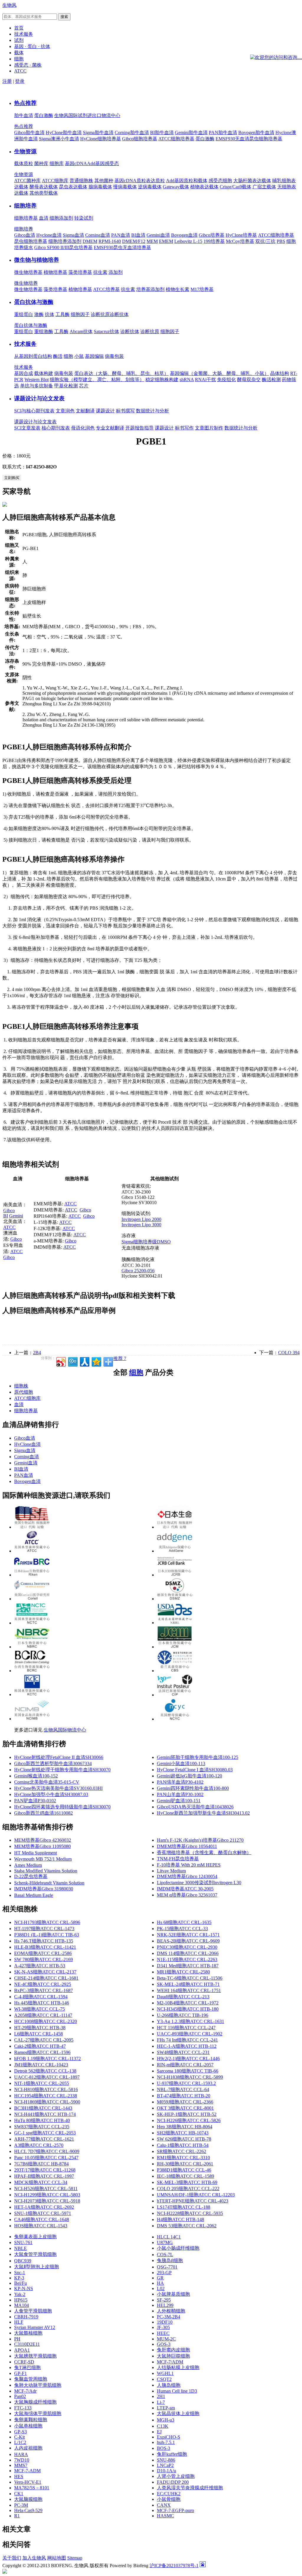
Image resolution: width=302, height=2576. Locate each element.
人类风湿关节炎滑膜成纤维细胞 (190, 2488)
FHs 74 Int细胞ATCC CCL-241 (187, 2040)
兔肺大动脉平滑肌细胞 (38, 2385)
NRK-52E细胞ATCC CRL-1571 (188, 1935)
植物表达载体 (204, 187)
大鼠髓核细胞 (28, 2333)
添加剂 (116, 272)
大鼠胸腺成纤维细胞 (35, 2402)
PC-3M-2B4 (169, 2317)
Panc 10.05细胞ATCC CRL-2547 (46, 2158)
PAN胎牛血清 (223, 132)
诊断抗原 (100, 314)
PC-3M (21, 2505)
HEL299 (165, 2305)
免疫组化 (226, 380)
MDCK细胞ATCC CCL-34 (41, 2182)
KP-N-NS (24, 2288)
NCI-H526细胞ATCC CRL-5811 (46, 2189)
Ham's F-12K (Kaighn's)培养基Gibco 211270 (200, 1840)
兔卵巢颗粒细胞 (31, 2420)
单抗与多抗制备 (37, 386)
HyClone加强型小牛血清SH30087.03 (51, 1794)
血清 (44, 218)
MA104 (22, 2305)
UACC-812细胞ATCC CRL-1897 (47, 2077)
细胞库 (57, 163)
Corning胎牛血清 (132, 132)
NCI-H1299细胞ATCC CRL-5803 (47, 2195)
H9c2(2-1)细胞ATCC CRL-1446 (188, 2059)
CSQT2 (164, 2379)
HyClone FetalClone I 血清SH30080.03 (195, 1770)
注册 (7, 81)
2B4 (37, 1353)
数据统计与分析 (152, 411)
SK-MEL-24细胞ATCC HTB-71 (188, 1984)
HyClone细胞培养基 (101, 139)
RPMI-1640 (110, 241)
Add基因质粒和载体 (187, 181)
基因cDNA (76, 163)
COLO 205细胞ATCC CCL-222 (188, 2189)
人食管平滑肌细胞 (33, 2311)
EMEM (166, 241)
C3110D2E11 (27, 2344)
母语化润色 (83, 428)
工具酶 (63, 314)
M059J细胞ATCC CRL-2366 (185, 2102)
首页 (19, 28)
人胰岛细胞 (169, 2385)
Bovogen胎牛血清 (256, 132)
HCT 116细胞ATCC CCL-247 (186, 2028)
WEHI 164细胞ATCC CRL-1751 (189, 1990)
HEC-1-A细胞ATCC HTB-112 (187, 2046)
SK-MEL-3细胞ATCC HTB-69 (187, 2182)
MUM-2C (166, 2339)
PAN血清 (121, 235)
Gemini (16, 1216)
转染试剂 (84, 218)
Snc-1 (20, 2273)
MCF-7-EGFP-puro (175, 2510)
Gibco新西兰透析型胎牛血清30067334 (53, 1763)
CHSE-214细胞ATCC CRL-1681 (46, 1978)
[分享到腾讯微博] (72, 1361)
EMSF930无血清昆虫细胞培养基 (249, 139)
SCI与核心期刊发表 (34, 411)
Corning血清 (98, 235)
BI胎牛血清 (162, 132)
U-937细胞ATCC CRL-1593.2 (186, 2083)
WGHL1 (165, 2373)
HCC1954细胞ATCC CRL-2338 (46, 2096)
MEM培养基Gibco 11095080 (42, 1846)
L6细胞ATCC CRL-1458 (38, 2034)
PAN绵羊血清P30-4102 (180, 1782)
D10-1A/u (166, 2471)
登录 (20, 81)
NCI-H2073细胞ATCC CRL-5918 (47, 2201)
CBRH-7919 (26, 2317)
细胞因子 (80, 314)
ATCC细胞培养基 (176, 139)
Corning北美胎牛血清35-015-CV (47, 1782)
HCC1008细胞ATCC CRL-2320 (46, 2021)
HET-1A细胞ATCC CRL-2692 (44, 2207)
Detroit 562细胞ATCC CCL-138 (45, 2071)
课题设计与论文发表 (39, 398)
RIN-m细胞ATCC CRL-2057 (185, 2065)
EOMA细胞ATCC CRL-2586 (43, 1953)
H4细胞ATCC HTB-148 (180, 2219)
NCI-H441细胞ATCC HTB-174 (45, 2114)
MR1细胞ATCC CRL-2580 (183, 1972)
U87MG (165, 2242)
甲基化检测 (66, 386)
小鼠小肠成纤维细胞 (178, 2248)
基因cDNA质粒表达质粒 (140, 181)
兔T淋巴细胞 (27, 2367)
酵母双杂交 (249, 380)
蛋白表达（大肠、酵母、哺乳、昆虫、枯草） (122, 373)
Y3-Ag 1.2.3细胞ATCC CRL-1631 (191, 2021)
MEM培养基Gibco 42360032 (43, 1840)
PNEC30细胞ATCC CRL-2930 (187, 1947)
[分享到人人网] (84, 1361)
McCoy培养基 (240, 241)
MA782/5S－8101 (32, 2488)
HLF (19, 2322)
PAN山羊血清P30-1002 (180, 1794)
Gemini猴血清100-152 (36, 1776)
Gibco (9, 1210)
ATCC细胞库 (55, 181)
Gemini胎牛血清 (191, 132)
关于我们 (12, 2558)
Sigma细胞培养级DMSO (146, 1242)
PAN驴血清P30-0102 (35, 1801)
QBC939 (23, 2261)
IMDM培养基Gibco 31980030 (44, 1889)
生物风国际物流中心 (65, 1730)
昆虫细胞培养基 (31, 241)
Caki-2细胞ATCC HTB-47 (40, 2046)
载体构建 (44, 373)
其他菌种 (104, 181)
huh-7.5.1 (166, 2442)
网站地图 (57, 2558)
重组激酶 (44, 331)
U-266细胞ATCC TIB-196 (183, 2015)
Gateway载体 (176, 187)
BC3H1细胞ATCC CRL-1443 (43, 2108)
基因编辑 (94, 356)
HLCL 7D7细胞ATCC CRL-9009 (47, 2151)
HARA (21, 2454)
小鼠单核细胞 (28, 2426)
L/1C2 (20, 2442)
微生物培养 (26, 283)
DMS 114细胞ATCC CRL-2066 (188, 1953)
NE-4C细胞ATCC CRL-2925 (43, 1984)
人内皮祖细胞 (28, 2448)
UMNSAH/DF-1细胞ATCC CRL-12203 (196, 2195)
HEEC (163, 2333)
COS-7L (165, 2255)
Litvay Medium (171, 1871)
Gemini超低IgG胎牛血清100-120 (189, 1776)
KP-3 (19, 2278)
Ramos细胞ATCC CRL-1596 (42, 2052)
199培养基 (214, 241)
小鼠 (79, 356)
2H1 (161, 2396)
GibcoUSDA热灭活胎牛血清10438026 (195, 1807)
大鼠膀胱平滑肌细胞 (35, 2356)
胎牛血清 (24, 115)
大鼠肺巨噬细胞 (173, 2356)
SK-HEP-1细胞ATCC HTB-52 (187, 2114)
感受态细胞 (220, 181)
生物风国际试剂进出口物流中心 (87, 115)
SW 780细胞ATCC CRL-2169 (44, 1959)
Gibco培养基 (212, 235)
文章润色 (65, 411)
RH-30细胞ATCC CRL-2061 (185, 2164)
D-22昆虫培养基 (31, 1876)
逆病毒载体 (150, 187)
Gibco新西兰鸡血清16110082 (44, 1813)
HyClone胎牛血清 (64, 132)
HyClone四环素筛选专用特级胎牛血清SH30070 (62, 1807)
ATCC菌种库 (27, 181)
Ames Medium (28, 1865)
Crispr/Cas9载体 (235, 187)
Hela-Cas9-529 (28, 2510)
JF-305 (163, 2327)
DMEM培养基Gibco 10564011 (187, 1846)
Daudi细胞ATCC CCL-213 (183, 1997)
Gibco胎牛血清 (29, 132)
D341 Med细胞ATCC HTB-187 (188, 1966)
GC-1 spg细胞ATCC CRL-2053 (45, 2133)
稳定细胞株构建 (162, 380)
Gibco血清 (25, 235)
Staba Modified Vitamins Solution (46, 1871)
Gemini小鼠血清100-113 (181, 1763)
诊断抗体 (119, 314)
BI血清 (138, 235)
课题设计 (105, 411)
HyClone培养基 (241, 235)
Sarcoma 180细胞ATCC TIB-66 (188, 2071)
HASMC (165, 2516)
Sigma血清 (73, 235)
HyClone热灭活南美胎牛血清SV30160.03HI (58, 1788)
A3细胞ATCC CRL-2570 (39, 2145)
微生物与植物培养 (37, 260)
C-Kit (19, 2437)
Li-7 (161, 2402)
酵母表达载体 (44, 187)
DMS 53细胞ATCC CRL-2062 (187, 2226)
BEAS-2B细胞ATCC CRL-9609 (188, 1941)
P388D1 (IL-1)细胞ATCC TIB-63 (47, 1935)
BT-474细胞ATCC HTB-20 (184, 2096)
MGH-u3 (166, 2420)
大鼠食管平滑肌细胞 (35, 2254)
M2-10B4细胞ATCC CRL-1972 (188, 2003)
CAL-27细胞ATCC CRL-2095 (44, 2040)
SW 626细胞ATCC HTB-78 (184, 2139)
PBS (281, 241)
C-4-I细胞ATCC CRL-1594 (41, 1997)
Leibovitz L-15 (188, 241)
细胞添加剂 (61, 218)
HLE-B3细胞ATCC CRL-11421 (45, 1947)
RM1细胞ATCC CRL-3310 (183, 2158)
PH (17, 2339)
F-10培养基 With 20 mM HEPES (189, 1865)
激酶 (39, 314)
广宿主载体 (264, 187)
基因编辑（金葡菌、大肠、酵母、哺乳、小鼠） (219, 373)
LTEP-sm (166, 2408)
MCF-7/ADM (170, 2362)
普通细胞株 (81, 181)
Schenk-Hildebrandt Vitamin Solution (49, 1883)
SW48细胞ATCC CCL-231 (183, 2052)
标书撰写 (125, 411)
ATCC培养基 (106, 289)
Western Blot (37, 380)
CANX (164, 2505)
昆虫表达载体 (73, 187)
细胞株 (21, 1386)
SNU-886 (166, 2460)
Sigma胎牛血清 (98, 132)
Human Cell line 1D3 (177, 2391)
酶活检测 (271, 380)
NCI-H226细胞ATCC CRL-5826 (189, 2120)
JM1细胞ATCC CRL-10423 (41, 2065)
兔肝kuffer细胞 (172, 2454)
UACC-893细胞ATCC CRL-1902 (190, 2034)
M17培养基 (202, 289)
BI (6, 1216)
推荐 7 (120, 1358)
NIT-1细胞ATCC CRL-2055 (42, 2083)
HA (160, 2283)
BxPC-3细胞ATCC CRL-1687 (44, 1990)
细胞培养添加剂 (65, 241)
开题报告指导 (139, 428)
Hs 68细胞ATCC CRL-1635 (184, 1922)
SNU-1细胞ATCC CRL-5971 (43, 2213)
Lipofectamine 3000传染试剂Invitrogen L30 (199, 1883)
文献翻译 (85, 411)
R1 (17, 2516)
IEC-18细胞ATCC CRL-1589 (186, 2176)
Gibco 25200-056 (138, 1271)
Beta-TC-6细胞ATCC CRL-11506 (190, 1978)
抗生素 (100, 272)
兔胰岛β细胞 (170, 2260)
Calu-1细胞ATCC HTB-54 (183, 2145)
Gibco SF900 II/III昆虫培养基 (63, 247)
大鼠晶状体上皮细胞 (178, 2413)
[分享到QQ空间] (96, 1361)
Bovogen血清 (184, 235)
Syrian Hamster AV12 (35, 2327)
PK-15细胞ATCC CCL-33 (182, 1929)
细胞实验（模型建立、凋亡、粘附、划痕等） (97, 380)
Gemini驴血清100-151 (179, 1801)
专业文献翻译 (110, 428)
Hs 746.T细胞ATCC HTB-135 (44, 1941)
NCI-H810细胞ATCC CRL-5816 (46, 2089)
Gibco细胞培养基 (140, 139)
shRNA (187, 380)
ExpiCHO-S (169, 2437)
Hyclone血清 (49, 235)
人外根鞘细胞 (171, 2311)
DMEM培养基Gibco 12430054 (187, 1876)
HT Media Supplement (36, 1853)
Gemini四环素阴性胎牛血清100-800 (193, 1788)
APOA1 (22, 2350)
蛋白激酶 (44, 115)
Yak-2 (20, 2294)
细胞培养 (25, 206)
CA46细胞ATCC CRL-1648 (42, 2219)
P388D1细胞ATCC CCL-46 (184, 2170)
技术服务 (25, 344)
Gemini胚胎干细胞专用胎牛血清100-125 (198, 1757)
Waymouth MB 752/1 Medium (43, 1859)
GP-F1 (20, 2373)
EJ (159, 2432)
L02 (161, 2288)
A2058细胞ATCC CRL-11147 (43, 2015)
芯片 (84, 386)
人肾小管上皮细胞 (176, 2476)
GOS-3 (164, 2344)
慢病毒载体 (125, 187)
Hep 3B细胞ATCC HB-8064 (185, 2127)
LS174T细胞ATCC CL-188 (184, 2207)
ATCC (9, 1227)
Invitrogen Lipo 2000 (141, 1219)
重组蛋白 (24, 314)
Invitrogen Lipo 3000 (141, 1225)
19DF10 (165, 2322)
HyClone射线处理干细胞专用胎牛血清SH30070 (62, 1770)
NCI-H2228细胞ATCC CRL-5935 (190, 2213)
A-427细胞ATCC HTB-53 (40, 1966)
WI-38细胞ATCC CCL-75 (40, 2009)
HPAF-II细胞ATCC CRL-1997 (44, 2176)
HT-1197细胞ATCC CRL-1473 (44, 1929)
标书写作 (184, 428)
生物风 (9, 5)
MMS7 (21, 2465)
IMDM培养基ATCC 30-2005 (185, 1889)
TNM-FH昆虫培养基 (178, 1859)
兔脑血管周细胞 (31, 2379)
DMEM (90, 241)
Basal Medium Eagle (34, 1895)
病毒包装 (114, 356)
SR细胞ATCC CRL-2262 (182, 2151)
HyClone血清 (27, 1444)
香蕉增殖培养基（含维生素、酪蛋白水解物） (204, 1852)
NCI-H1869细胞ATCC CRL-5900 (47, 2102)
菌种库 (41, 163)
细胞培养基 (26, 218)
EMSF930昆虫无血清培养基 (122, 247)
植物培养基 (55, 272)
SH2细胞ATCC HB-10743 (183, 2133)
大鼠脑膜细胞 (28, 2499)
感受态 (112, 163)
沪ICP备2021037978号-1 (174, 2566)
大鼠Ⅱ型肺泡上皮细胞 (37, 2267)
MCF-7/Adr (25, 2391)
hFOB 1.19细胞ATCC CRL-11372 (47, 2059)
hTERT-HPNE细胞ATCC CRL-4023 (193, 2201)
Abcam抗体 (81, 331)
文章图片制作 (209, 428)
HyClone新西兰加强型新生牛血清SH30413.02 (203, 1813)
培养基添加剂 (150, 289)
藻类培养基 (80, 272)
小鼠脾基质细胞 (173, 2294)
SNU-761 (23, 2242)
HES (19, 2477)
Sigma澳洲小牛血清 (59, 139)
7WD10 (22, 2460)
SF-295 (164, 2300)
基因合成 (24, 373)
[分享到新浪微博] (61, 1361)
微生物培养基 (28, 272)
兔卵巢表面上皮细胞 (35, 2237)
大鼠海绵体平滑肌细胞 (38, 2413)
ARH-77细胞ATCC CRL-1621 (44, 2139)
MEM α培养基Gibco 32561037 (187, 1895)
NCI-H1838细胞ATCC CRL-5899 (190, 2077)
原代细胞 (24, 1392)
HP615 (21, 2300)
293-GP (164, 2273)
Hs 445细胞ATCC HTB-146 (42, 2003)
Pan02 (20, 2396)
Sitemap (75, 2558)
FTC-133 (23, 2408)
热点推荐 (25, 103)
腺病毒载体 (100, 187)
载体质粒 (24, 163)
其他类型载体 (44, 193)
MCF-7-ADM (27, 2471)
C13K (163, 2426)
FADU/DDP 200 (173, 2482)
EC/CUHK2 (169, 2494)
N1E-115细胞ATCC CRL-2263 (187, 1959)
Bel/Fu (20, 2283)
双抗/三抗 (265, 241)
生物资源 (25, 151)
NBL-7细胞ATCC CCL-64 (183, 2089)
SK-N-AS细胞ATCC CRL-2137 (45, 1972)
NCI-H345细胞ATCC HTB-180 (188, 2009)
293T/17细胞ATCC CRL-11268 (45, 2170)
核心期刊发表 (56, 428)
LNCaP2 (165, 2465)
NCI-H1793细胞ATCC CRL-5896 (47, 1922)
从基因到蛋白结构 (33, 356)
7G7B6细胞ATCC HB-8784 (41, 2164)
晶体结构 (280, 373)
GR (160, 2278)
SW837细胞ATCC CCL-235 (42, 2127)
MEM (152, 241)
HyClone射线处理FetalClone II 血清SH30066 (59, 1757)
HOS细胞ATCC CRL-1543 (41, 2226)
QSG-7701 (167, 2267)
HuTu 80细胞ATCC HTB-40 (42, 2120)
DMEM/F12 (134, 241)
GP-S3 (20, 2432)
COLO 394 (289, 1353)
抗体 (50, 314)
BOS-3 (164, 2448)
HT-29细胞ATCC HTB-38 (40, 2028)
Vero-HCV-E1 (28, 2482)
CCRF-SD (24, 2362)
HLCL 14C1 (169, 2237)
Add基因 (96, 163)
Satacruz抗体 (106, 331)
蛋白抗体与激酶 (34, 302)
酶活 (58, 356)
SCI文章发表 (27, 428)
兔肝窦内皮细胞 (173, 2350)
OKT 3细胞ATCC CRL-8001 (185, 2108)
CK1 (19, 2494)
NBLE (20, 2248)
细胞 (68, 356)
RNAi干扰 (205, 380)
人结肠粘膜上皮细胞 (178, 2367)
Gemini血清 (158, 235)
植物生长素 (178, 289)
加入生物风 (34, 2558)
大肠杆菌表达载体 (252, 181)
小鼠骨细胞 (169, 2499)
